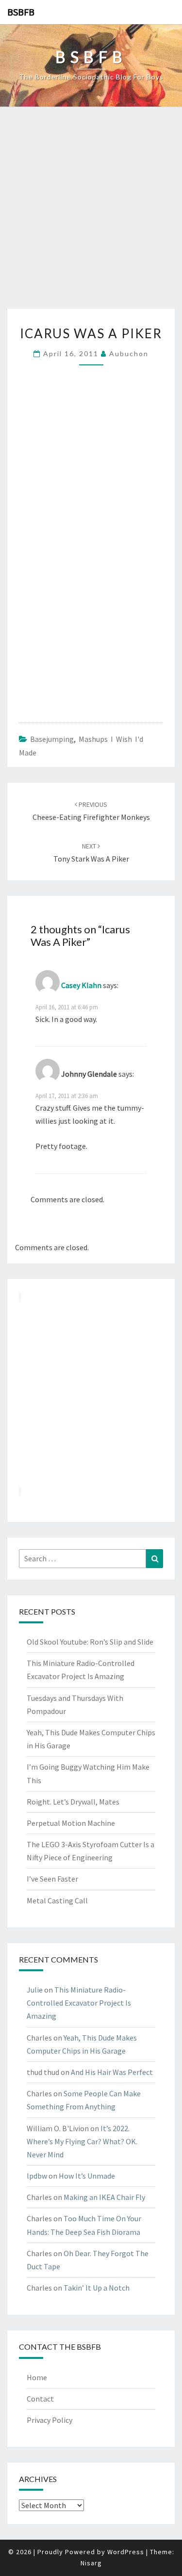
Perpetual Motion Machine (71, 1823)
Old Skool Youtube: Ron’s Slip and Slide (90, 1642)
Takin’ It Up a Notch (97, 2288)
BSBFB (21, 12)
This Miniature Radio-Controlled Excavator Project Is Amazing (79, 2003)
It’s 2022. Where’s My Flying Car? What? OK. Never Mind (82, 2141)
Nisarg (91, 2563)
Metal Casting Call (57, 1901)
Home (37, 2377)
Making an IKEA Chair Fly (104, 2197)
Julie (35, 1990)
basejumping (52, 739)
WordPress (126, 2552)
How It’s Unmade (87, 2176)
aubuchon (129, 353)
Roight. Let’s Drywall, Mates (73, 1802)
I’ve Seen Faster (52, 1879)
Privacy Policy (50, 2420)
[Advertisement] (91, 213)
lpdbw (37, 2176)
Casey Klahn (81, 985)
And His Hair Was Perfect (112, 2072)
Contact (40, 2399)
